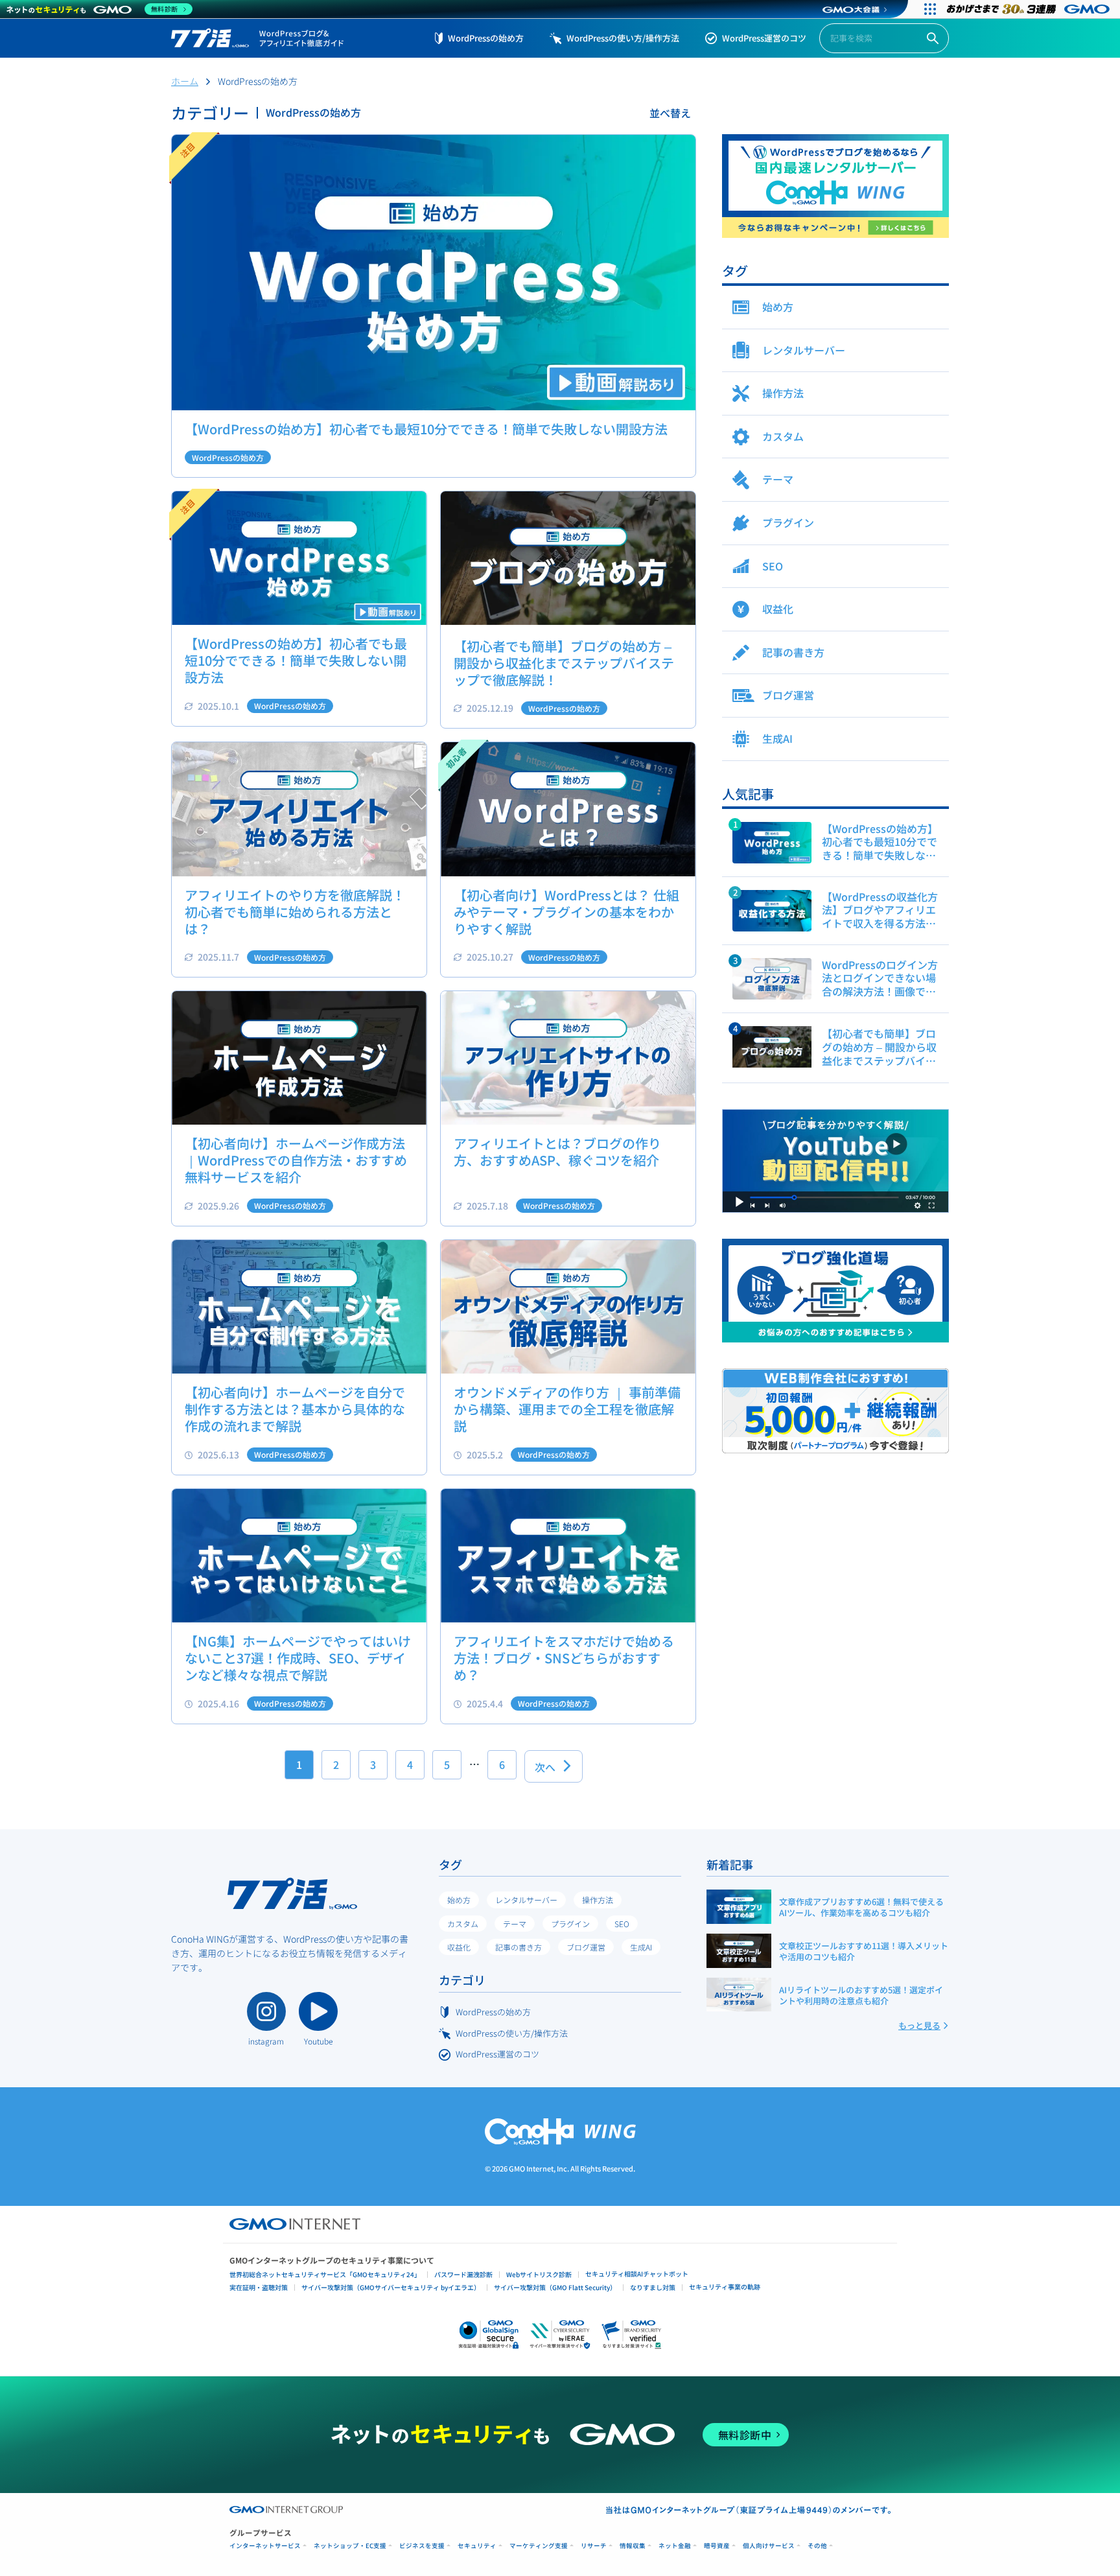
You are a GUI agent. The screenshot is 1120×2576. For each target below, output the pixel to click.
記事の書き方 (519, 1947)
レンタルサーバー (526, 1900)
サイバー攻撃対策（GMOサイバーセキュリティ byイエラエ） (391, 2287)
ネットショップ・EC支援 (350, 2546)
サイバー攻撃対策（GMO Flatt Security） (555, 2287)
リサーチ (594, 2546)
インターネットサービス (265, 2546)
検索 (933, 39)
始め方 (459, 1900)
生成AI (641, 1947)
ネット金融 (675, 2546)
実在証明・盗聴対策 (259, 2287)
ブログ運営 (586, 1947)
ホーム (185, 81)
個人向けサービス (769, 2546)
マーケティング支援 (539, 2546)
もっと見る (919, 2025)
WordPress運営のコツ (764, 38)
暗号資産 (717, 2546)
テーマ (515, 1924)
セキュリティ (477, 2546)
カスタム (463, 1924)
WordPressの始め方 (486, 38)
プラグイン (570, 1924)
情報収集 (633, 2546)
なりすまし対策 (653, 2287)
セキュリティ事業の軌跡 (725, 2287)
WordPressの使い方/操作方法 (623, 38)
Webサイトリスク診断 (539, 2274)
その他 (817, 2546)
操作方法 (598, 1900)
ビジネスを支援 (422, 2546)
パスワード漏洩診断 (463, 2274)
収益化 (459, 1947)
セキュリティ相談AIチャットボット (637, 2274)
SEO (622, 1924)
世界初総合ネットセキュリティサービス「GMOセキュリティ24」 (325, 2274)
